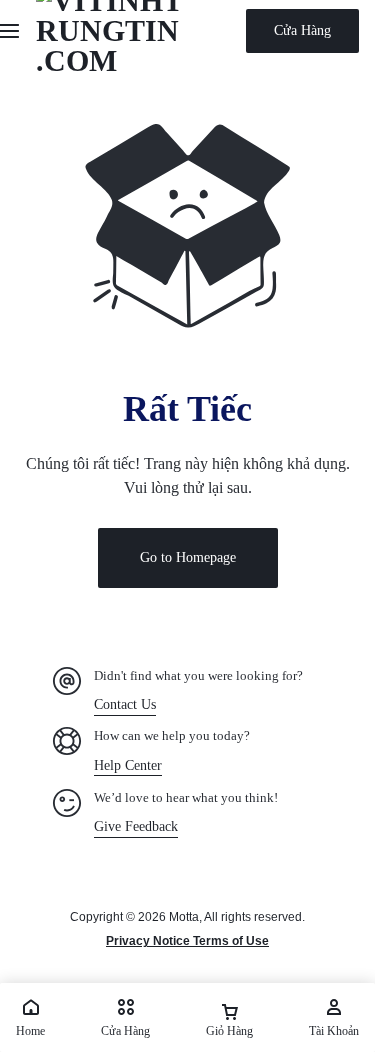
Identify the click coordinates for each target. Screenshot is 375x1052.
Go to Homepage (188, 557)
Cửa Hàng (302, 30)
